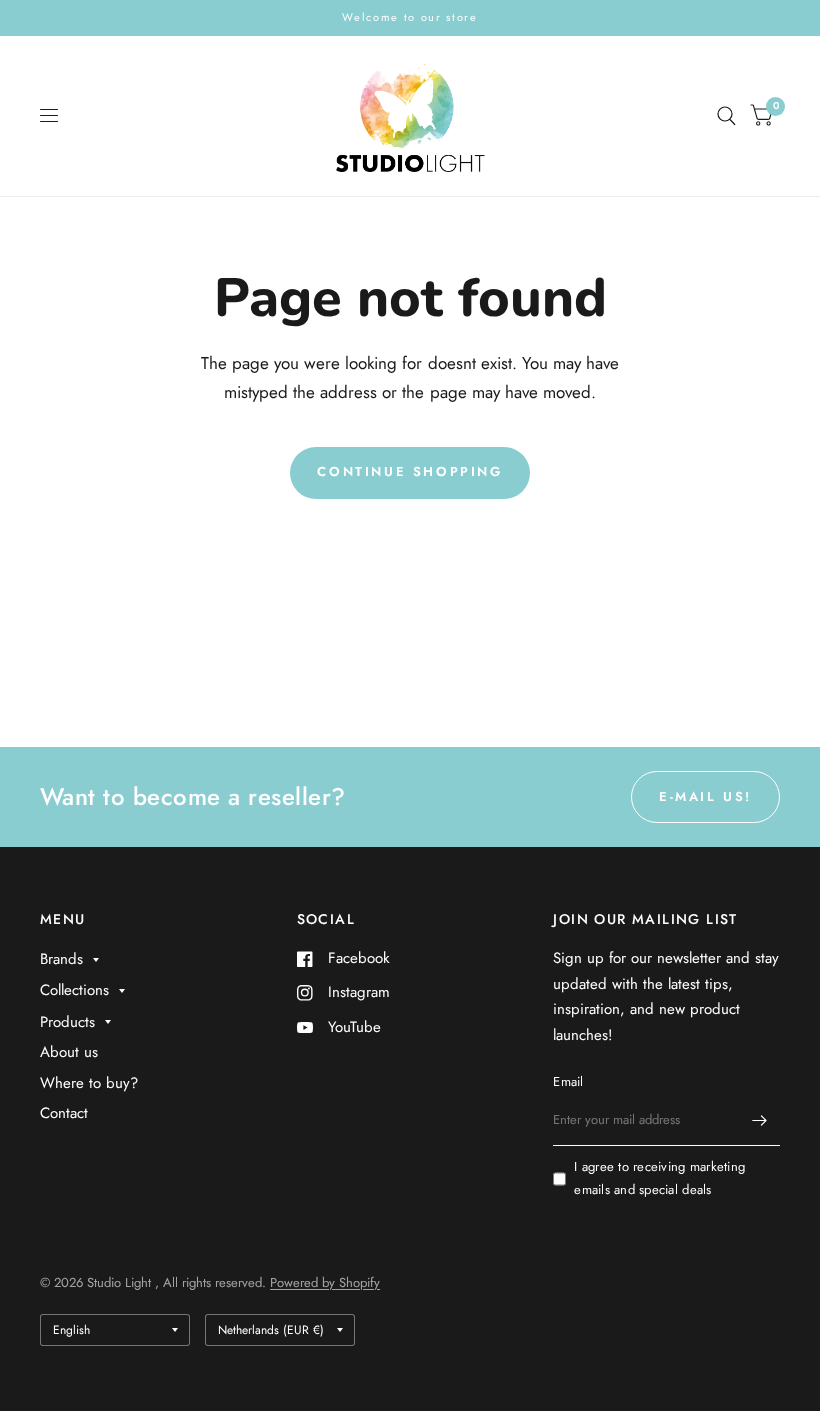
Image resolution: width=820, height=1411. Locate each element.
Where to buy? (89, 1083)
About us (69, 1052)
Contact (64, 1113)
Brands (61, 959)
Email (568, 1081)
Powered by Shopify (325, 1282)
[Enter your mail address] (760, 1120)
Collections (74, 990)
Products (67, 1022)
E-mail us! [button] (705, 796)
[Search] (726, 116)
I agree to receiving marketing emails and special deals (659, 1178)
